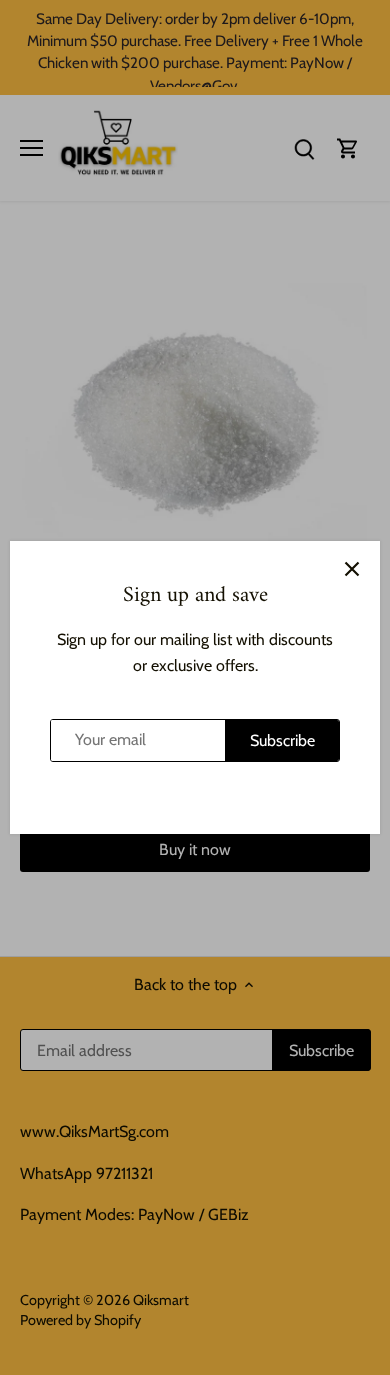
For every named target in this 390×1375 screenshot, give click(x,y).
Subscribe (282, 740)
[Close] (352, 569)
